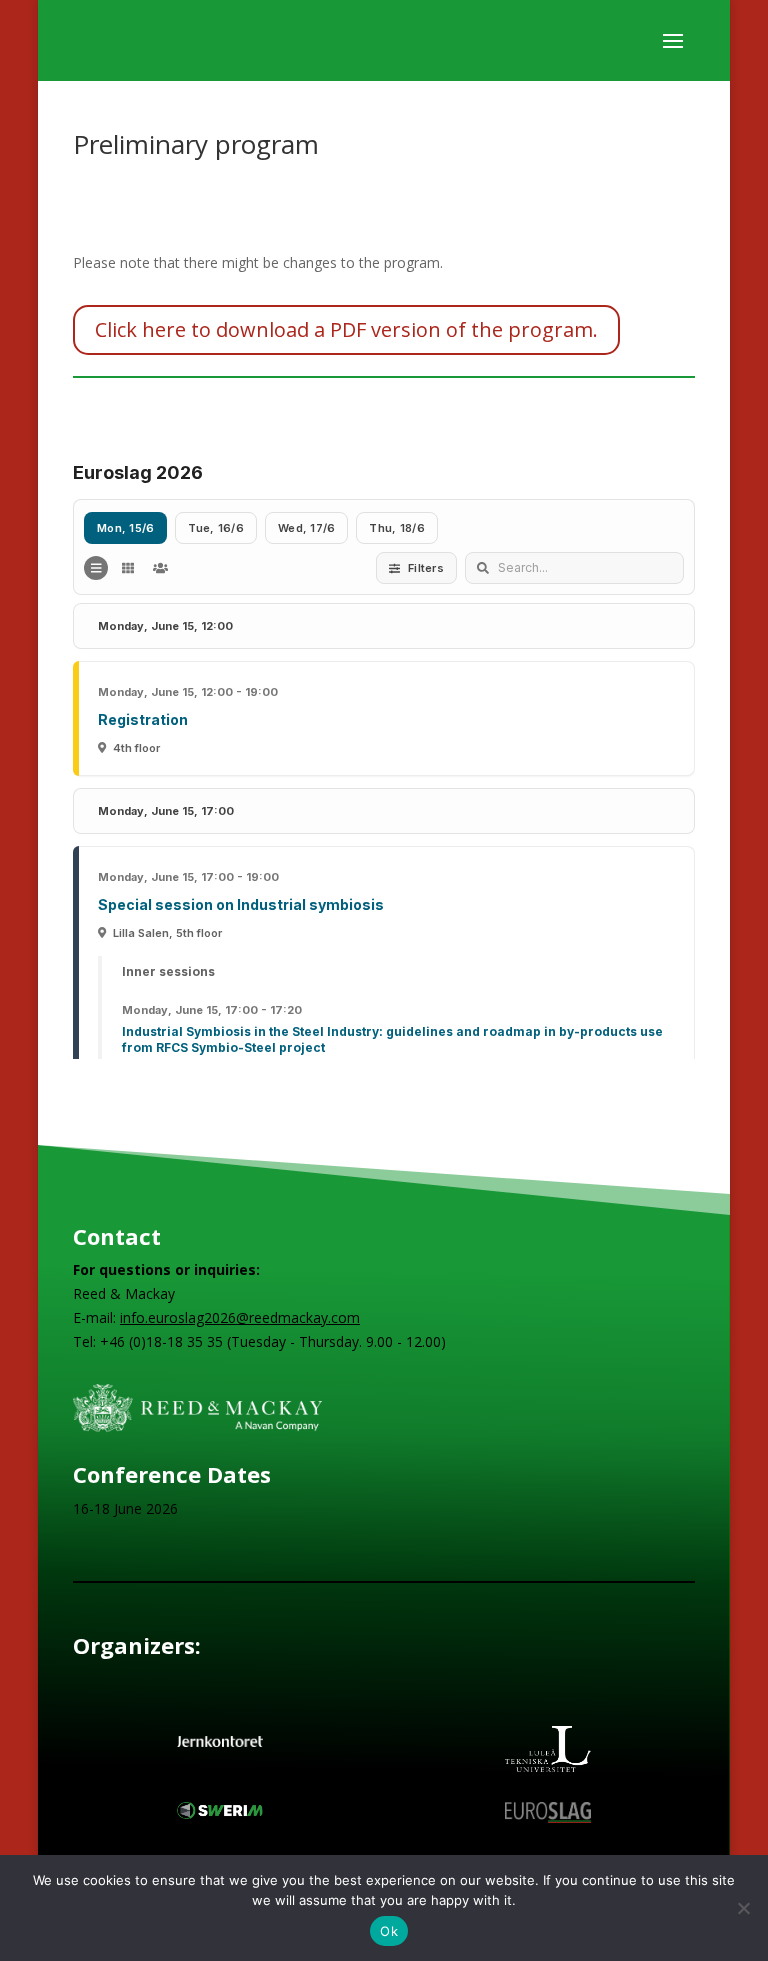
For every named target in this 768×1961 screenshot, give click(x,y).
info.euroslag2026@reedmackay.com (240, 1317)
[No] (743, 1908)
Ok (389, 1931)
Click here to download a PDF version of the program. (346, 329)
